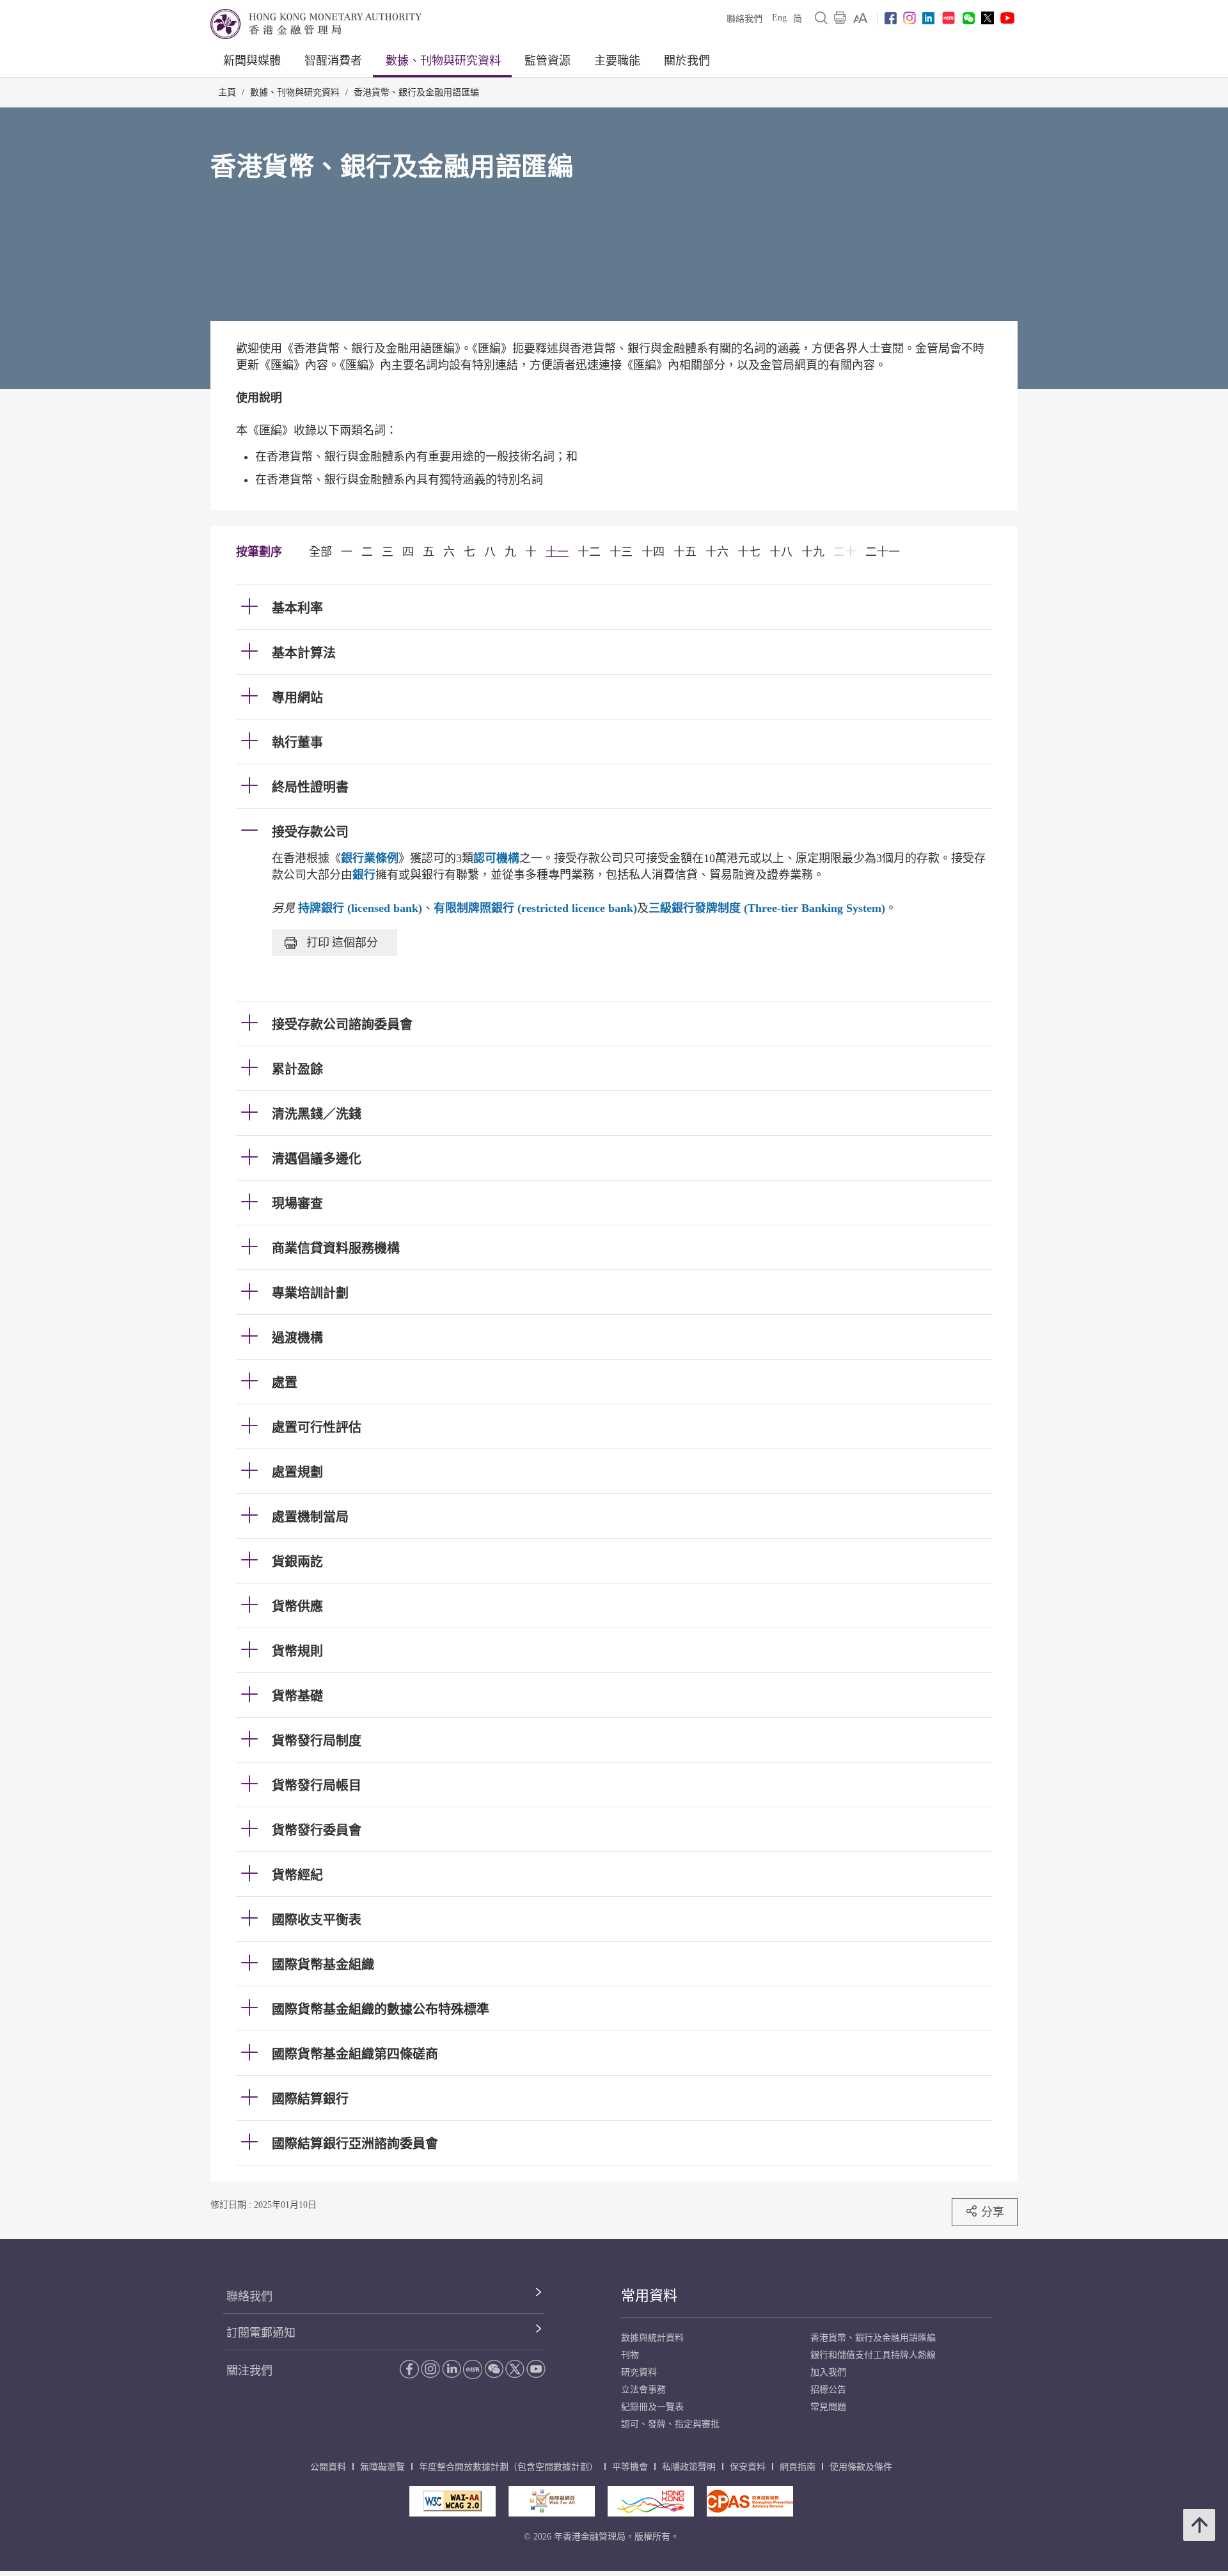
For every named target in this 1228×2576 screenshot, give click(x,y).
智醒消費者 (333, 61)
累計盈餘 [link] (297, 1069)
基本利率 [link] (297, 608)
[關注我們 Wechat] (969, 18)
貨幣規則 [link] (297, 1651)
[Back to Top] (1199, 2525)
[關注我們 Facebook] (891, 18)
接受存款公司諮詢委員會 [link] (342, 1025)
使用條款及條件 (861, 2467)
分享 (993, 2212)
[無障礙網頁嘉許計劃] (552, 2501)
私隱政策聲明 (689, 2467)
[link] (861, 18)
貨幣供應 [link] (297, 1606)
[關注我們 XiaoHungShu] (473, 2369)
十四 (653, 552)
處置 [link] (285, 1383)
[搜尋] (821, 18)
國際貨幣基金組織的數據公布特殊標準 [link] (381, 2009)
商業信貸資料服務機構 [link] (336, 1248)
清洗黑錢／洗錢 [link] (317, 1114)
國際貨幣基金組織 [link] (323, 1965)
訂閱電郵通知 (261, 2333)
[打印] (840, 18)
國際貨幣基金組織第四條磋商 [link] (355, 2054)
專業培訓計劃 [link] (310, 1293)
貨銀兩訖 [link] (297, 1562)
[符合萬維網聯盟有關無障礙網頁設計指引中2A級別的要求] (453, 2501)
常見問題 (828, 2407)
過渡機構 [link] (297, 1338)
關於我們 (687, 61)
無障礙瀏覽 (382, 2467)
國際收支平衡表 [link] (317, 1920)
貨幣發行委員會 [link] (317, 1830)
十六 (717, 552)
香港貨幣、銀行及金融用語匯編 (416, 92)
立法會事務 (643, 2390)
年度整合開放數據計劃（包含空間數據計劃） (508, 2467)
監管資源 (547, 61)
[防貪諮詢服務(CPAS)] (750, 2501)
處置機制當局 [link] (310, 1517)
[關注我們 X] (988, 18)
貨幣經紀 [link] (297, 1875)
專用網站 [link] (297, 698)
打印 (342, 942)
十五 (685, 552)
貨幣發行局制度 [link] (317, 1741)
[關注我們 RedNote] (949, 18)
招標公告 (828, 2390)
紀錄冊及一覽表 (652, 2407)
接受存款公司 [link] (310, 832)
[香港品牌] (651, 2501)
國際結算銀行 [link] (310, 2099)
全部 (320, 552)
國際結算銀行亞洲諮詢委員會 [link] (355, 2144)
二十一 (883, 552)
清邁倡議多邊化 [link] (317, 1159)
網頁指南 (798, 2467)
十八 (781, 552)
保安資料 (748, 2467)
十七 (749, 552)
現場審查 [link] (297, 1204)
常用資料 (649, 2296)
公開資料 (328, 2467)
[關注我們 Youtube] (1007, 18)
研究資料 (639, 2372)
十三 (621, 552)
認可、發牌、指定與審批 (670, 2424)
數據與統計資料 (652, 2338)
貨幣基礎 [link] (297, 1696)
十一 (557, 552)
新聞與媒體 (252, 61)
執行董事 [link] (297, 742)
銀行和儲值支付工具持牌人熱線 (873, 2355)
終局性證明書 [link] (310, 787)
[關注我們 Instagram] (909, 18)
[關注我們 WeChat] (494, 2369)
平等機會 (630, 2467)
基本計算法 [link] (304, 653)
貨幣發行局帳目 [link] (317, 1786)
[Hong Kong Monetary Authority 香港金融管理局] (316, 24)
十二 (589, 552)
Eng (779, 18)
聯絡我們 (744, 19)
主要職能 (617, 61)
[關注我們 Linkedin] (928, 18)
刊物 (630, 2355)
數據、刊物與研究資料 (443, 61)
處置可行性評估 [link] (317, 1427)
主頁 (227, 92)
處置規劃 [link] (297, 1472)
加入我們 (828, 2372)
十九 (813, 552)
